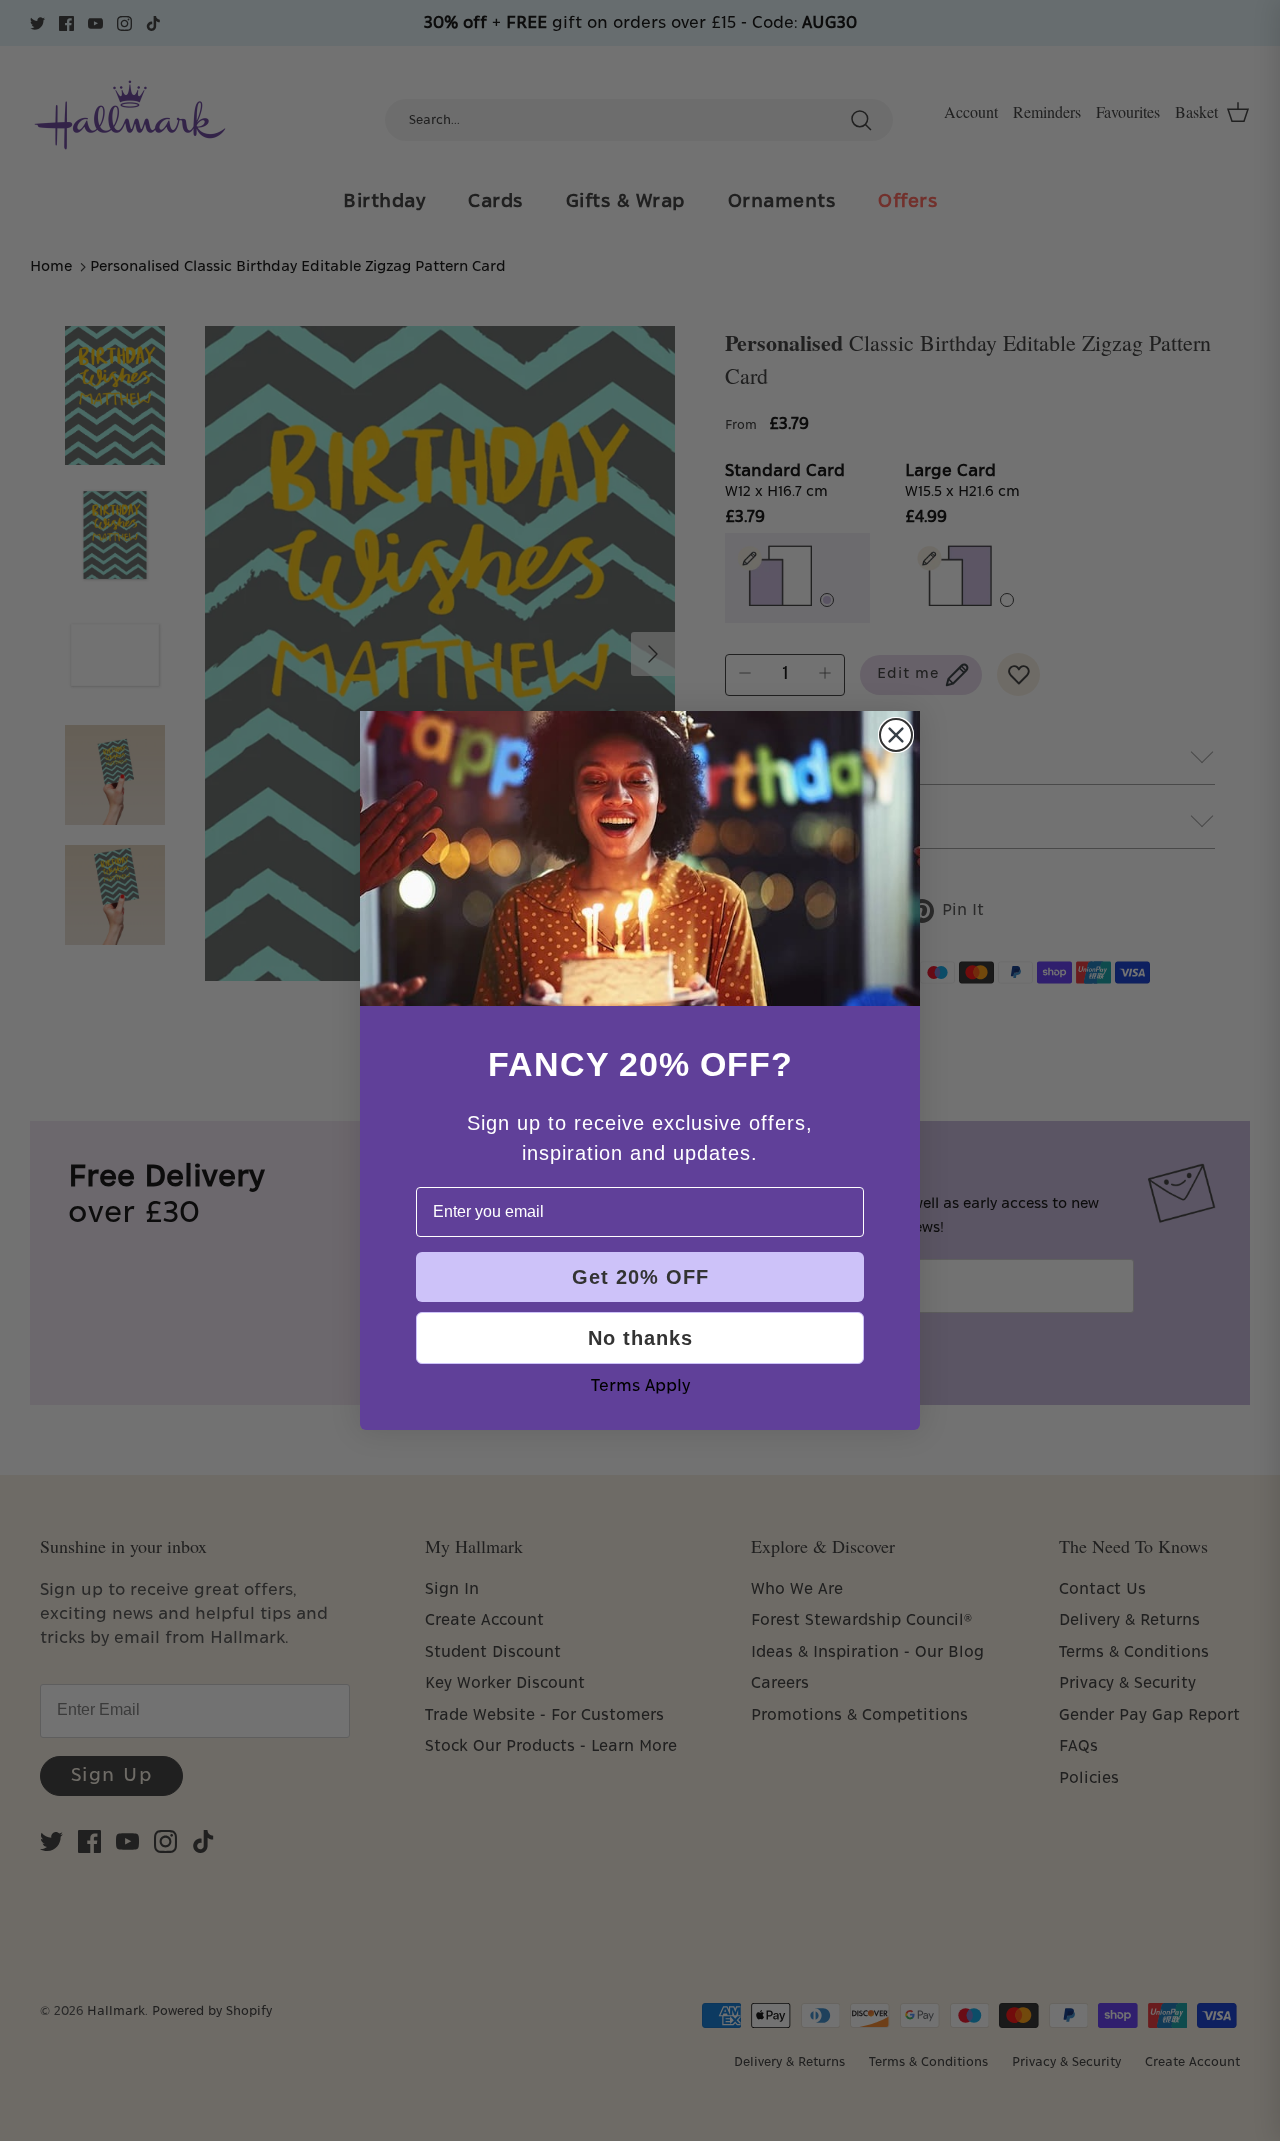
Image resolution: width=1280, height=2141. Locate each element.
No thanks (640, 1338)
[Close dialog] (896, 735)
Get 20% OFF (640, 1277)
